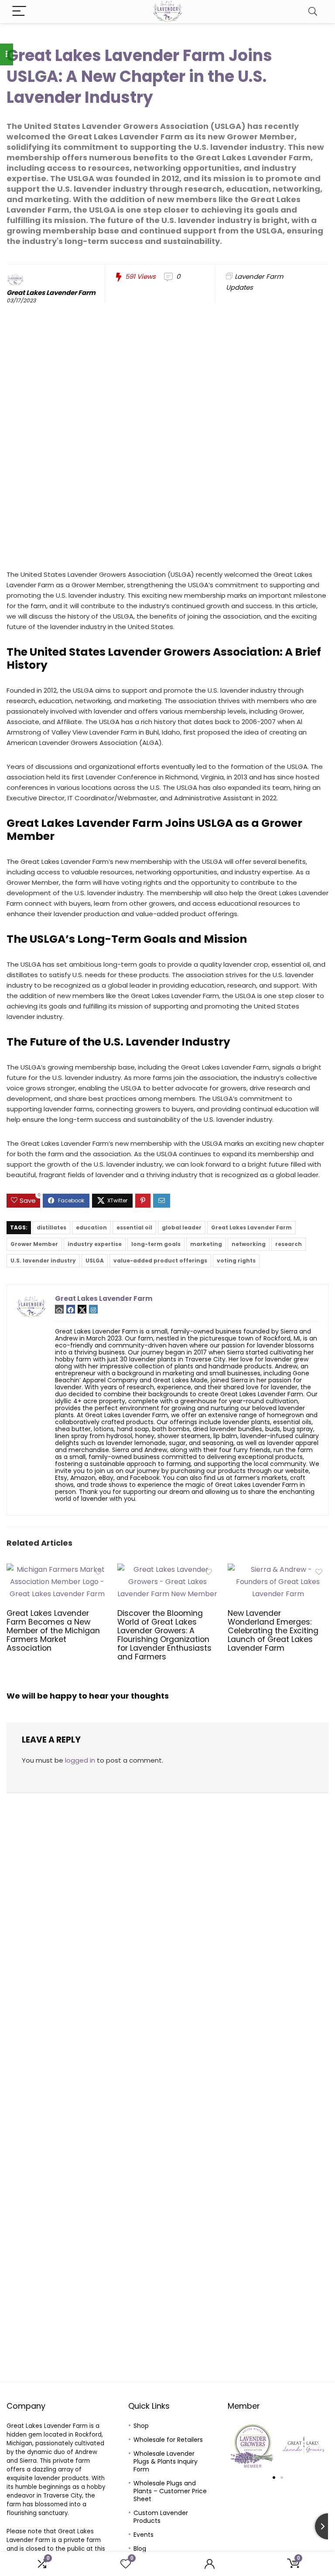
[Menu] (19, 12)
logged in (80, 1760)
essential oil (134, 1227)
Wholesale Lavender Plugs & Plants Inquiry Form (166, 2461)
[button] (238, 2446)
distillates (51, 1227)
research (289, 1244)
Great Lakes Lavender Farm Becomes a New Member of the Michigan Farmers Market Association (53, 1631)
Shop (141, 2426)
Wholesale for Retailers (168, 2440)
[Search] (313, 12)
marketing (206, 1244)
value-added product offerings (160, 1261)
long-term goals (156, 1244)
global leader (182, 1227)
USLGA (95, 1261)
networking (249, 1244)
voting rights (236, 1261)
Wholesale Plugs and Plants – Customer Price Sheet (170, 2491)
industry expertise (95, 1244)
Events (144, 2535)
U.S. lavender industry (43, 1261)
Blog (140, 2549)
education (91, 1227)
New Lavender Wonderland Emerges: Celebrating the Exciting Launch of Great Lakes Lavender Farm (273, 1631)
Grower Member (34, 1244)
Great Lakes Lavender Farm (51, 293)
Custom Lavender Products (161, 2517)
